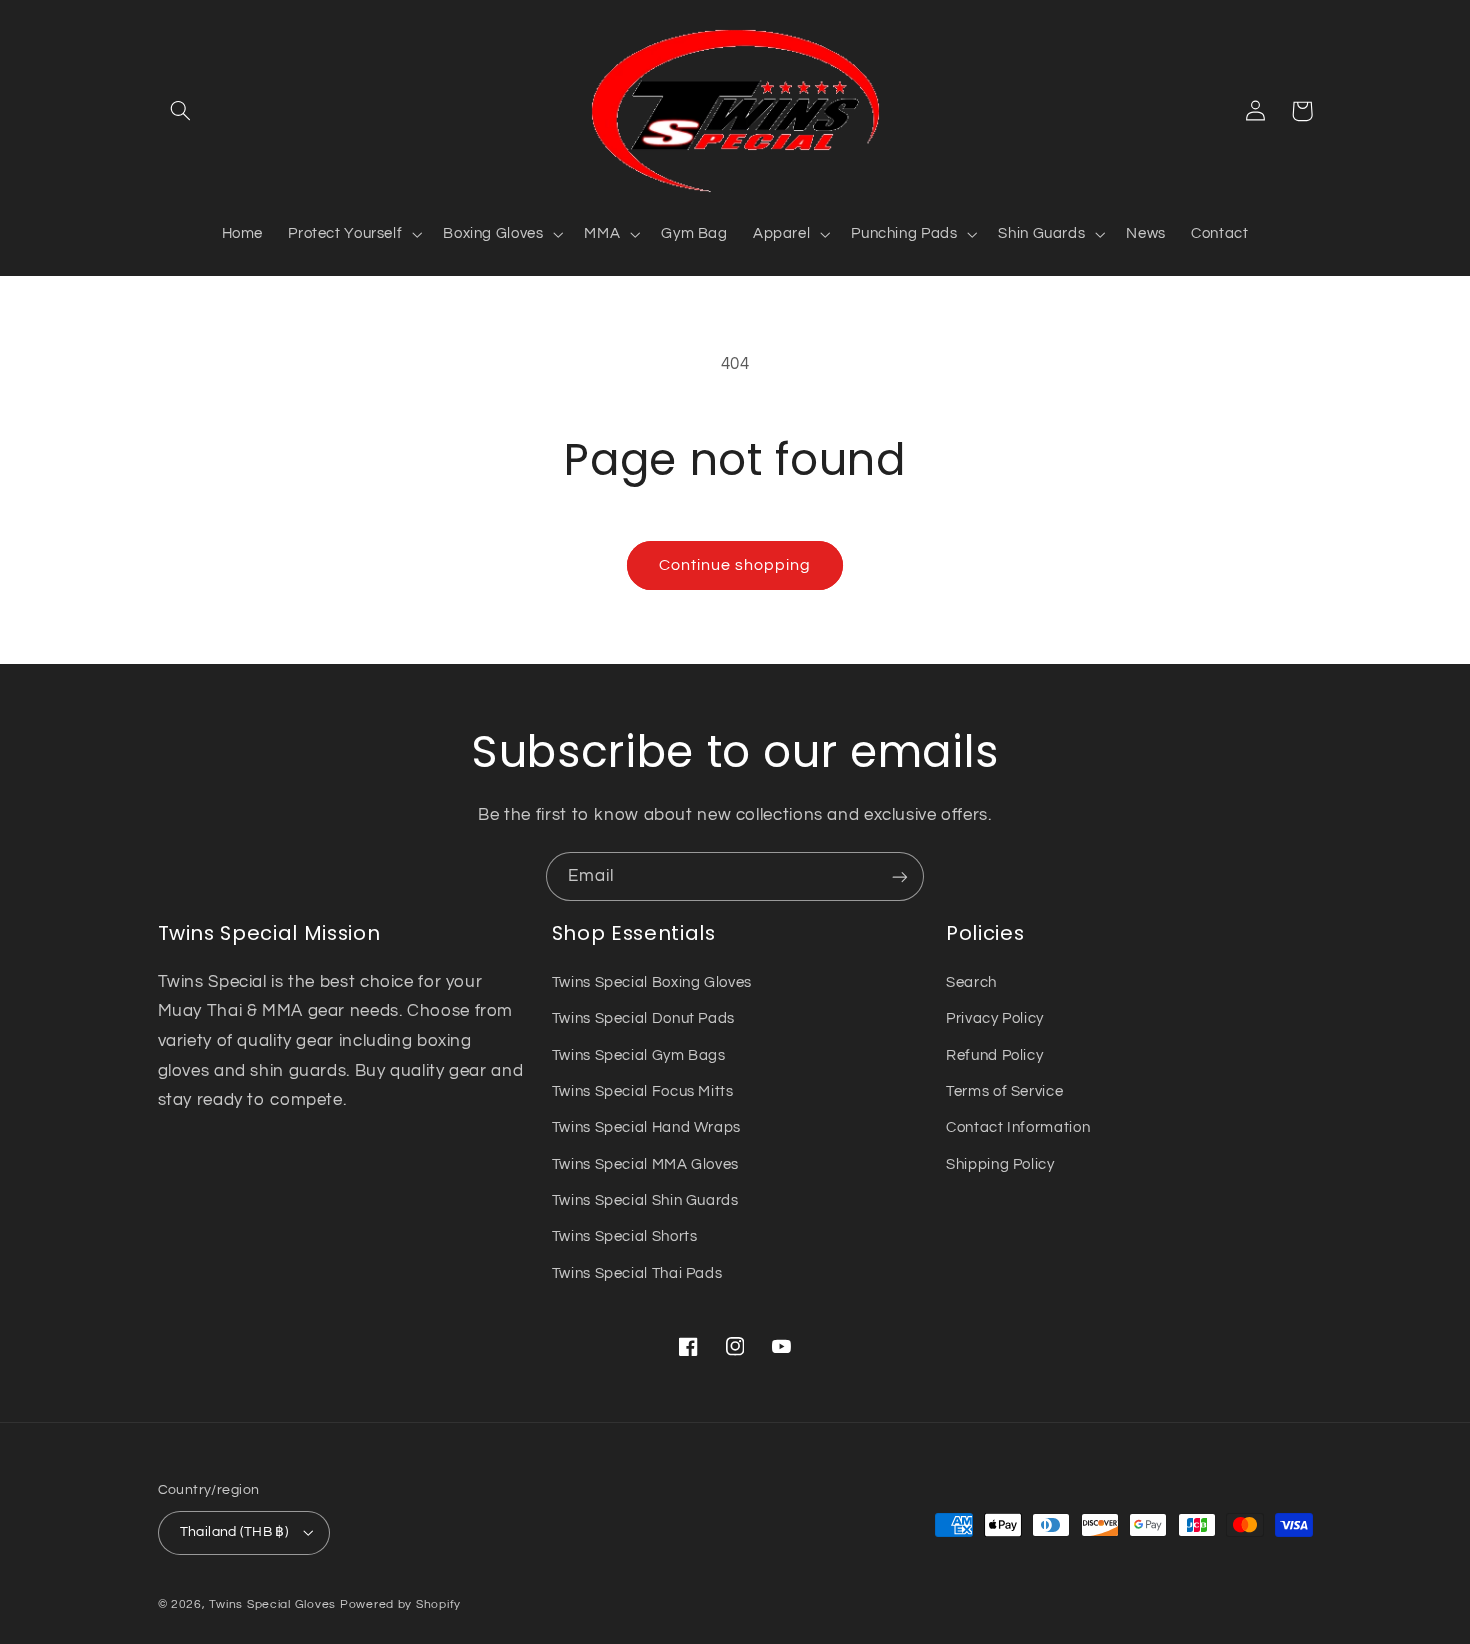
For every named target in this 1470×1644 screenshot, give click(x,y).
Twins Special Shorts (625, 1236)
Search (971, 982)
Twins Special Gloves (272, 1604)
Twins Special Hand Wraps (646, 1127)
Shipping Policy (1000, 1164)
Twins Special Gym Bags (639, 1055)
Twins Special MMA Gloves (645, 1164)
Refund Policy (994, 1055)
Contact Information (1018, 1127)
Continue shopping (735, 565)
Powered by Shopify (400, 1604)
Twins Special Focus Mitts (643, 1091)
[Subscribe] (900, 876)
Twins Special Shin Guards (645, 1200)
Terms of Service (1004, 1091)
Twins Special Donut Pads (643, 1018)
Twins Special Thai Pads (637, 1273)
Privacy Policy (995, 1018)
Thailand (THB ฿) (234, 1532)
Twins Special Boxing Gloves (652, 982)
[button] (181, 111)
